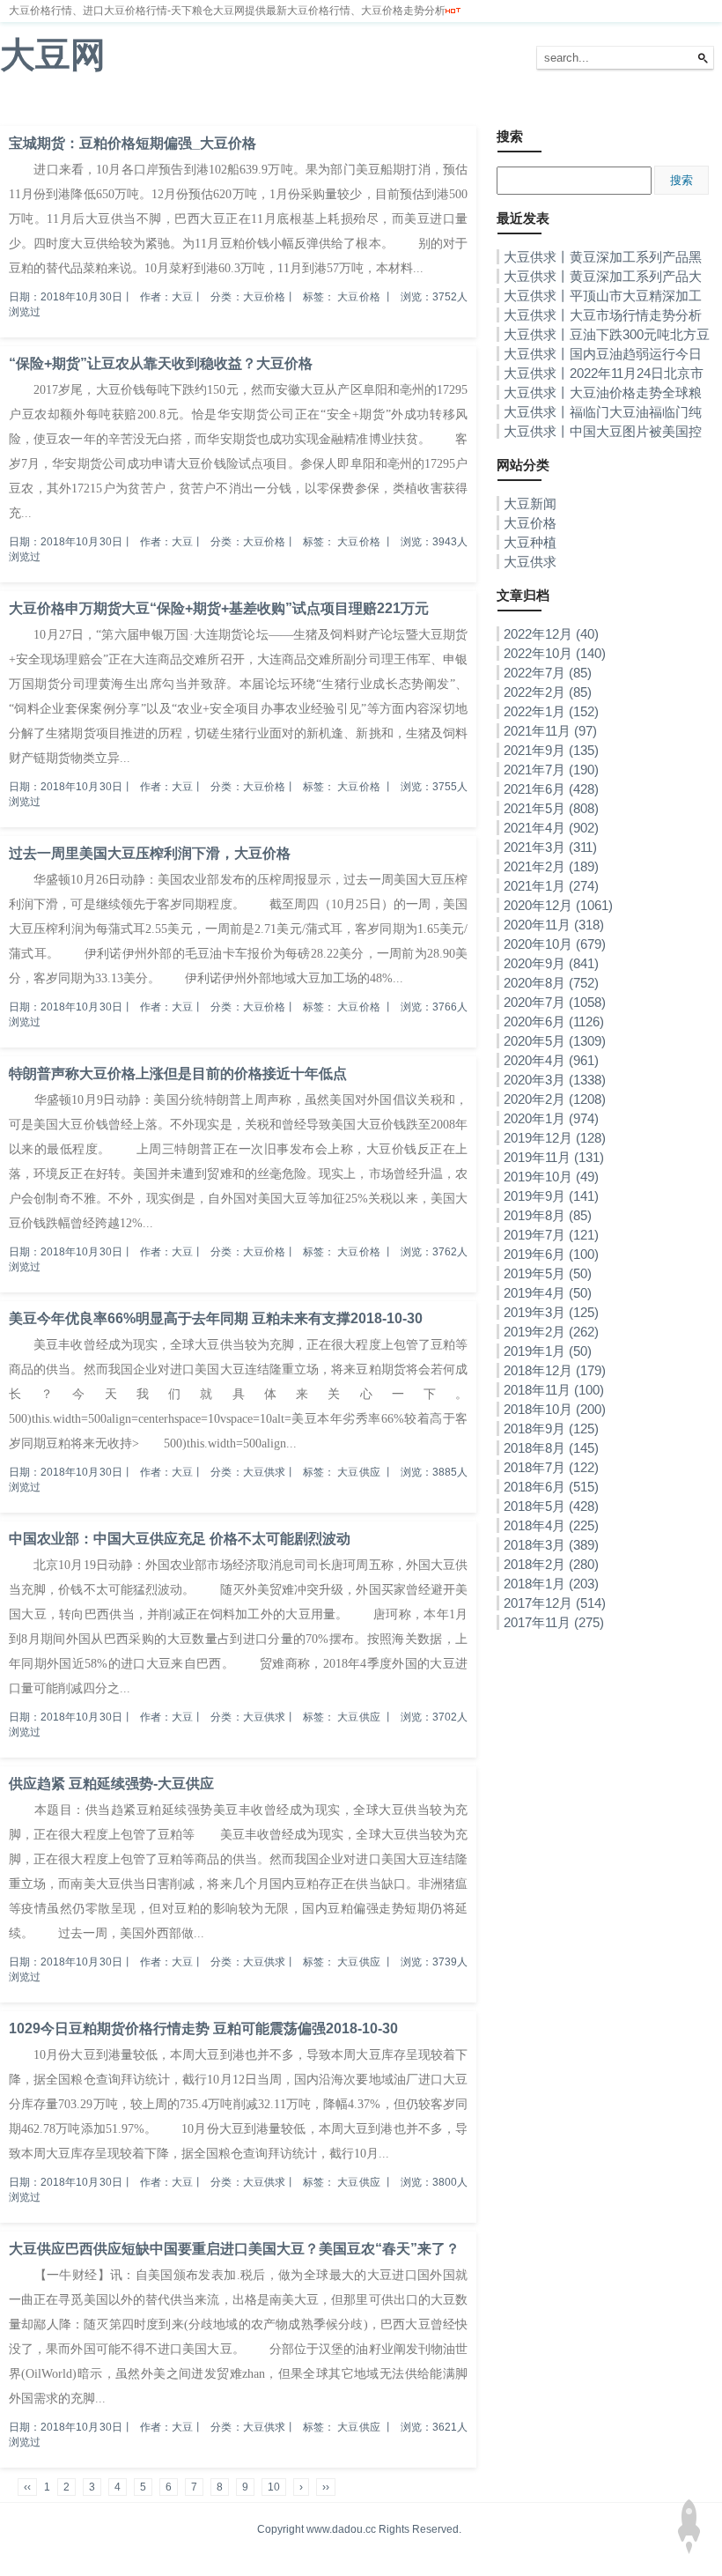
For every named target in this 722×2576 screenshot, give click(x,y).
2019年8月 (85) (548, 1215)
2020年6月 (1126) (554, 1022)
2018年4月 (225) (551, 1525)
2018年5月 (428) (551, 1506)
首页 (21, 105)
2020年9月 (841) (551, 963)
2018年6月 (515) (551, 1487)
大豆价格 (139, 105)
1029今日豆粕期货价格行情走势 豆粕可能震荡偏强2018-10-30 (203, 2028)
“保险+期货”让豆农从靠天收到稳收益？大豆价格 (161, 363)
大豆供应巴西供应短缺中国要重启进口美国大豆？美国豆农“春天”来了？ (234, 2249)
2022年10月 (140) (555, 653)
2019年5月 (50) (548, 1273)
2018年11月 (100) (554, 1390)
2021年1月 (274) (551, 886)
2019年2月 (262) (551, 1332)
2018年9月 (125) (551, 1429)
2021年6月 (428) (551, 789)
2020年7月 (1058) (555, 1002)
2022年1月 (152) (551, 711)
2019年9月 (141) (551, 1196)
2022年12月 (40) (551, 634)
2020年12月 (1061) (558, 905)
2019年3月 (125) (551, 1312)
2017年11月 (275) (554, 1622)
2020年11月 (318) (554, 925)
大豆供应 (358, 1472)
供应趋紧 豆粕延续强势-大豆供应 (111, 1784)
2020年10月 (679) (555, 944)
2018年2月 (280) (551, 1564)
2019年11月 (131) (554, 1157)
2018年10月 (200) (555, 1409)
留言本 (327, 105)
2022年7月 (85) (548, 673)
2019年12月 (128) (555, 1138)
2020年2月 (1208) (555, 1099)
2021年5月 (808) (551, 808)
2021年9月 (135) (551, 750)
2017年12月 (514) (555, 1603)
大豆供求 (268, 105)
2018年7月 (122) (551, 1467)
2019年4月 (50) (548, 1293)
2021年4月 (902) (551, 828)
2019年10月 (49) (551, 1177)
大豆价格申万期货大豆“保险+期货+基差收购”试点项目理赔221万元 (219, 608)
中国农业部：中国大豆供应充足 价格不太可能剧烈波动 (180, 1539)
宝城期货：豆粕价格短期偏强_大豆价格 (133, 143)
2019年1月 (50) (548, 1351)
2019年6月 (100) (551, 1254)
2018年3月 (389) (551, 1545)
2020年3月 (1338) (555, 1080)
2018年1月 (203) (551, 1584)
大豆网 (53, 55)
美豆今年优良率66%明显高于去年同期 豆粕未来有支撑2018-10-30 (216, 1318)
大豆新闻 (75, 105)
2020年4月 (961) (551, 1060)
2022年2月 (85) (548, 692)
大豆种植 (203, 105)
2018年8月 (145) (551, 1448)
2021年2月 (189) (551, 866)
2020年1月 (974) (551, 1118)
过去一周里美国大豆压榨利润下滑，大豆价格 (150, 853)
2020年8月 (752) (551, 983)
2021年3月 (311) (550, 847)
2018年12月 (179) (555, 1370)
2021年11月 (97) (550, 731)
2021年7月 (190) (551, 770)
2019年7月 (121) (551, 1235)
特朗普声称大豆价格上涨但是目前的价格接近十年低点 (178, 1073)
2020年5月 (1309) (555, 1041)
